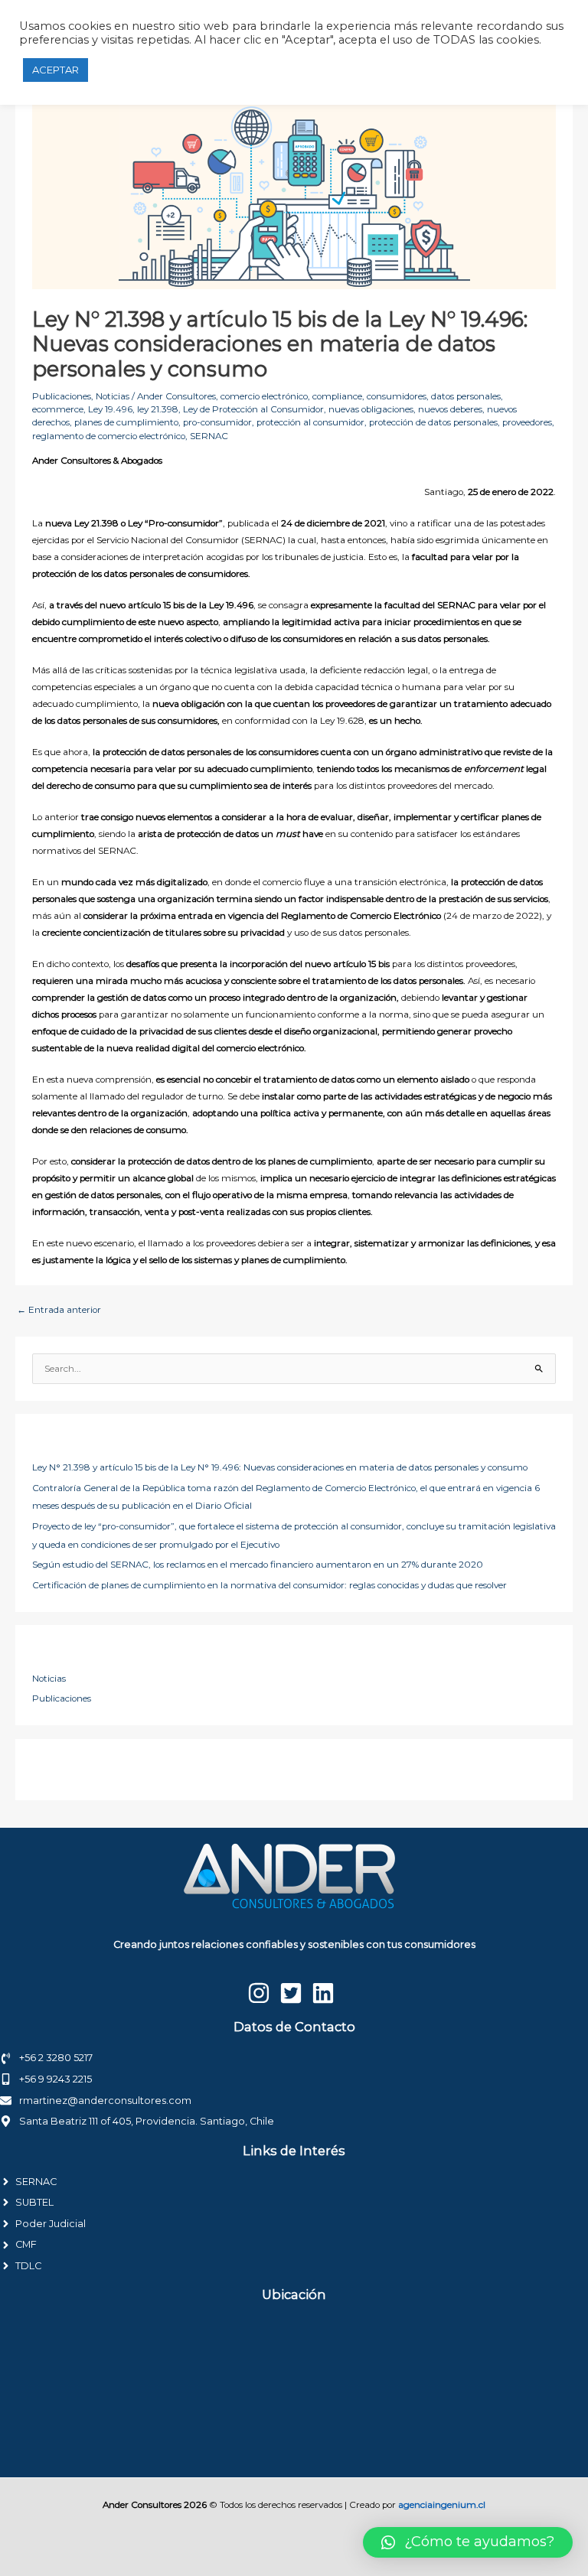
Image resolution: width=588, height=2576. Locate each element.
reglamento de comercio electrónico (109, 436)
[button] (468, 2542)
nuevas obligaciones (371, 409)
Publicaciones (62, 396)
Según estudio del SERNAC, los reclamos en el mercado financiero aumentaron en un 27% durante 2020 (258, 1565)
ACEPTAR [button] (56, 70)
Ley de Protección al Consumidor (253, 409)
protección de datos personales (433, 422)
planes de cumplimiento (126, 422)
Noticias (113, 396)
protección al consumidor (310, 422)
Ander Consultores (176, 396)
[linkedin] (327, 1993)
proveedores (527, 422)
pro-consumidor (217, 422)
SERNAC (209, 436)
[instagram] (262, 1993)
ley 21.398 (158, 409)
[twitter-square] (294, 1993)
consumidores (397, 396)
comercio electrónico (264, 396)
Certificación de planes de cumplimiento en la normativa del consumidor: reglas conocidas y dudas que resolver (269, 1585)
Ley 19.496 (110, 409)
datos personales (466, 396)
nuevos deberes (450, 409)
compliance (337, 396)
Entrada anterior (59, 1310)
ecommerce (58, 409)
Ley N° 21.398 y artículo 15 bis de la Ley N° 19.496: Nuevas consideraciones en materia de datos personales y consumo (280, 1467)
